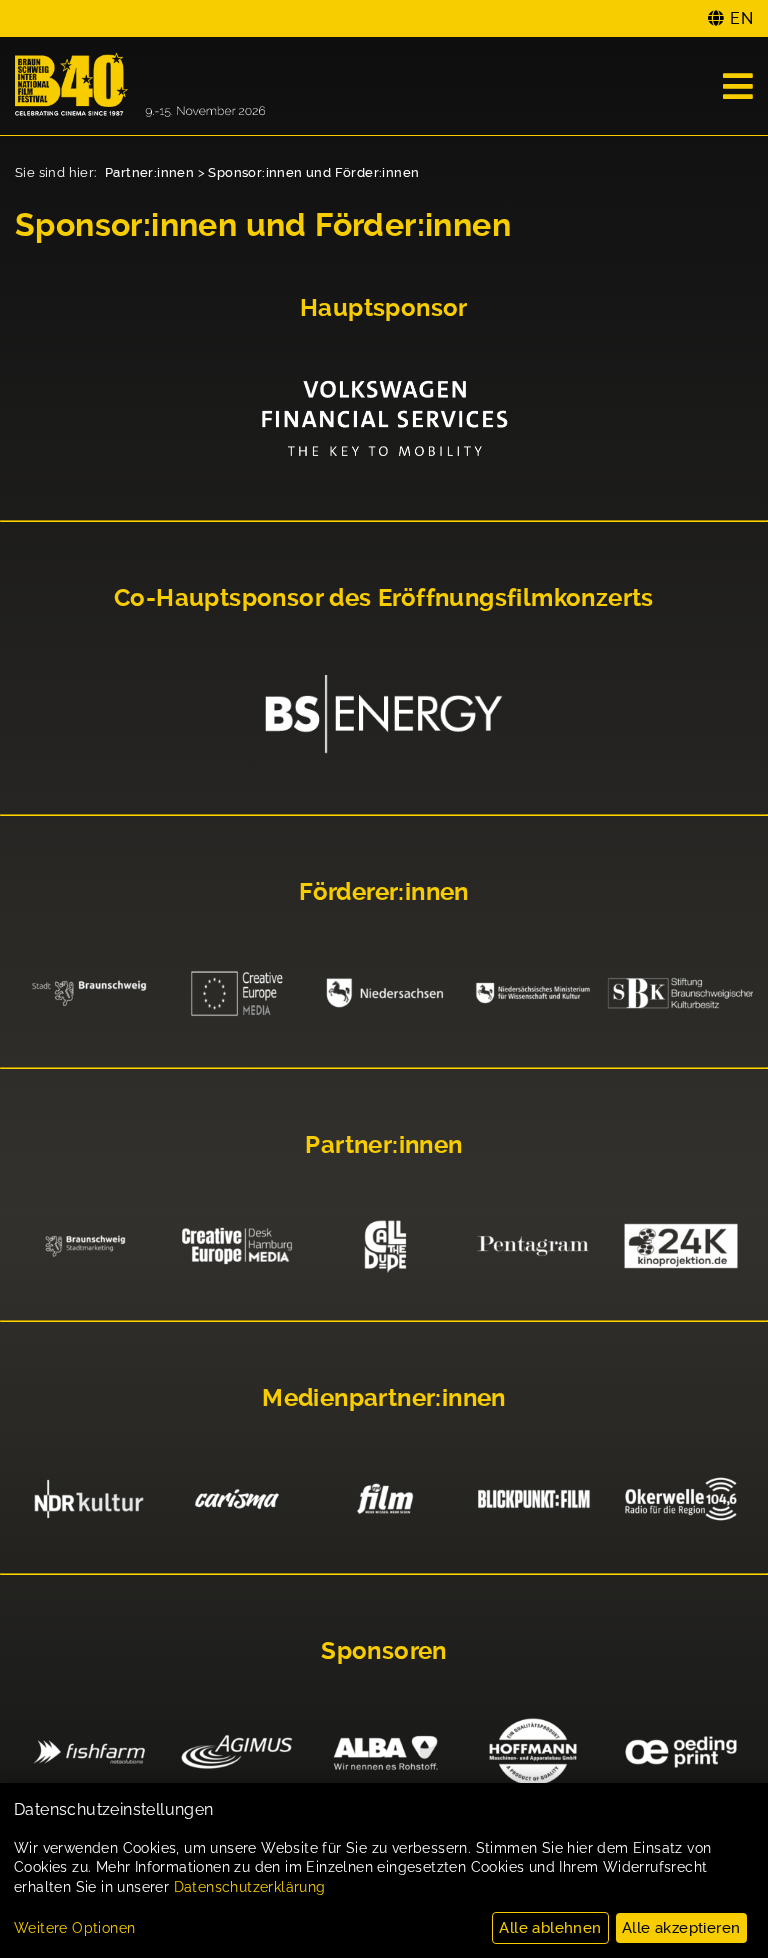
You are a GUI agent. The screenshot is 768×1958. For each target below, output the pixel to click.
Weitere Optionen (74, 1928)
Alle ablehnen (550, 1928)
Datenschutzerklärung (250, 1887)
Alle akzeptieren (681, 1928)
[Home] (140, 86)
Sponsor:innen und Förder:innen (313, 172)
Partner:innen (149, 172)
